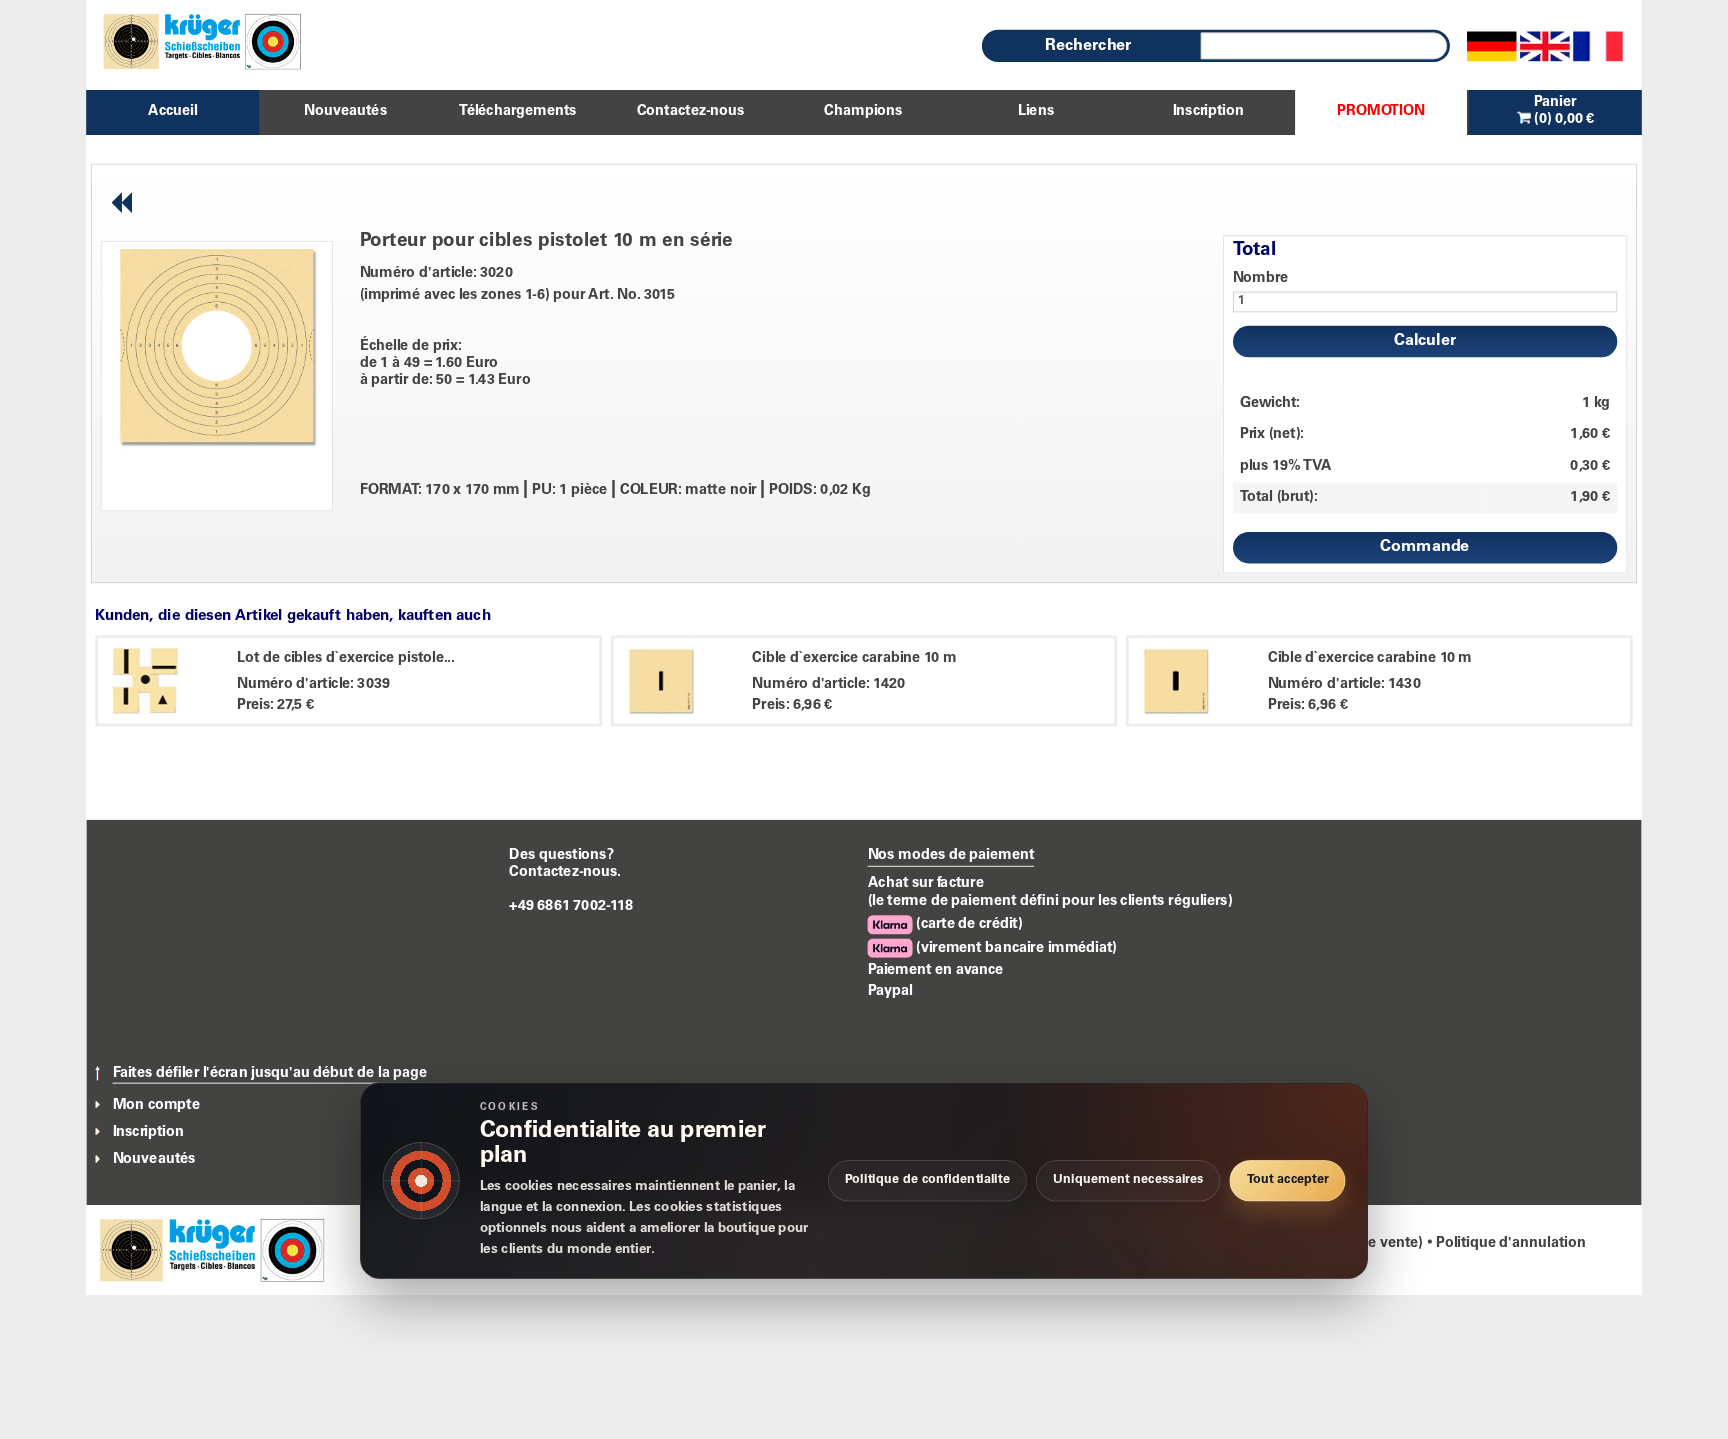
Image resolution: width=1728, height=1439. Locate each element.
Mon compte (156, 1105)
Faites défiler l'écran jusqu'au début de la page (270, 1074)
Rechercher (1088, 46)
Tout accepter (1288, 1180)
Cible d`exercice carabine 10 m (854, 658)
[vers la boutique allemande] (1492, 46)
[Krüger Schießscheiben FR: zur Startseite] (193, 41)
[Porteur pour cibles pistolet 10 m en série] (216, 345)
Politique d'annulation (1510, 1243)
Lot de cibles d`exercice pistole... (346, 658)
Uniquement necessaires (1128, 1180)
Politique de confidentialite (927, 1180)
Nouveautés (154, 1160)
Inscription (148, 1132)
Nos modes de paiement (951, 855)
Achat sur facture (926, 883)
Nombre (1261, 278)
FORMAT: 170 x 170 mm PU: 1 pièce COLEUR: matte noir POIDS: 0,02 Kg (615, 491)
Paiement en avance (936, 970)
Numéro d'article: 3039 (313, 684)
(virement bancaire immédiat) (1015, 948)
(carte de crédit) (968, 924)
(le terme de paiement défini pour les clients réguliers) (1050, 901)
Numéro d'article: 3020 (436, 273)
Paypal (890, 991)
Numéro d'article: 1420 (828, 684)
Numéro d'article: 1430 (1344, 684)
